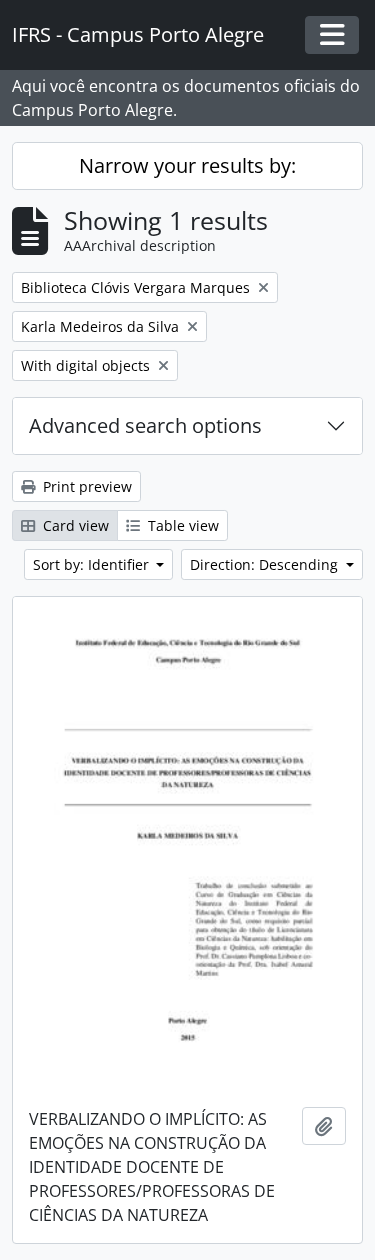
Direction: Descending (266, 564)
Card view (74, 525)
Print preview (85, 486)
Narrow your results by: (187, 165)
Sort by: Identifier (93, 564)
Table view (181, 525)
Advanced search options (145, 425)
